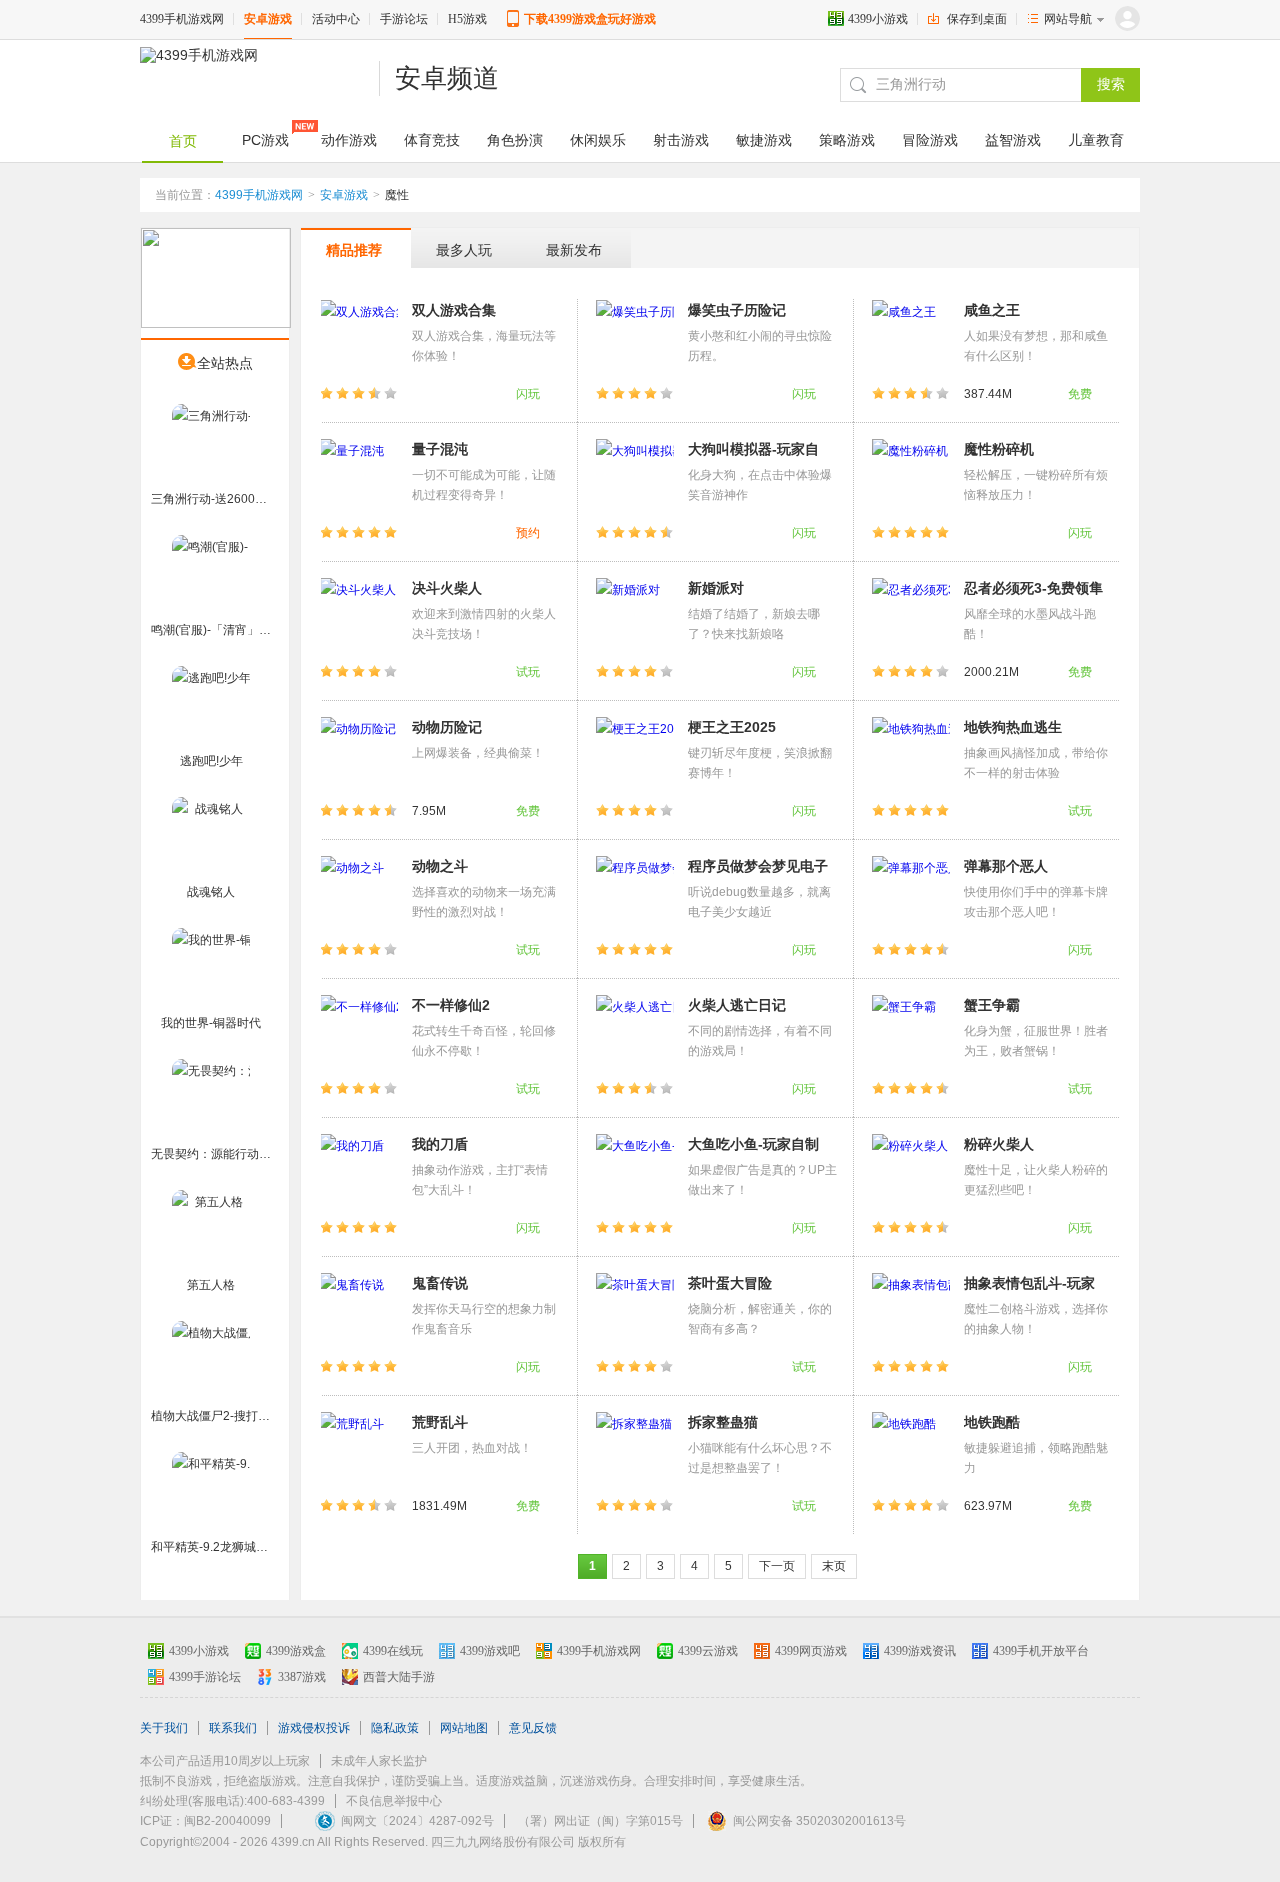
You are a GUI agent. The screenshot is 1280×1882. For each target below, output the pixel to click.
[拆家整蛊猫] (635, 1450)
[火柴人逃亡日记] (635, 1033)
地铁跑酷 (992, 1422)
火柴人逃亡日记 (737, 1005)
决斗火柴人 (447, 588)
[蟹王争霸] (911, 1033)
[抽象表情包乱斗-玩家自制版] (911, 1311)
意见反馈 (533, 1728)
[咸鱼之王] (911, 338)
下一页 (777, 1566)
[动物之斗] (359, 894)
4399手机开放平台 (1041, 1651)
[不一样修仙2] (359, 1033)
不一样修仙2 (451, 1005)
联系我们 (233, 1728)
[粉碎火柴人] (911, 1172)
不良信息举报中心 (394, 1801)
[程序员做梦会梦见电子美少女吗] (635, 894)
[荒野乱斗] (359, 1450)
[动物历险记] (359, 755)
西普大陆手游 (399, 1677)
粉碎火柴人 (999, 1144)
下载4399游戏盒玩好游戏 (590, 19)
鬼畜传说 (440, 1283)
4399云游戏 (708, 1651)
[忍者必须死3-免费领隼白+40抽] (911, 616)
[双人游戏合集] (359, 338)
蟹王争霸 (992, 1005)
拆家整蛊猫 (723, 1422)
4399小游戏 (878, 19)
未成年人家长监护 (379, 1761)
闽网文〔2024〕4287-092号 (417, 1821)
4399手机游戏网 (182, 19)
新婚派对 (716, 588)
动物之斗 (440, 866)
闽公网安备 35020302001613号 (819, 1821)
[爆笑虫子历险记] (635, 338)
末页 (834, 1566)
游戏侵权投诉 (314, 1728)
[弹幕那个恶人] (911, 894)
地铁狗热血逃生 (1013, 727)
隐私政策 (395, 1728)
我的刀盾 (440, 1144)
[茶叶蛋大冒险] (635, 1311)
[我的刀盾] (359, 1172)
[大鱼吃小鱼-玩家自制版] (635, 1172)
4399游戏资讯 (920, 1651)
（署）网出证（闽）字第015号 (600, 1821)
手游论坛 (404, 19)
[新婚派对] (635, 616)
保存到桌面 (977, 19)
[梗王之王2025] (635, 755)
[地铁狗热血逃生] (911, 755)
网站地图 (464, 1728)
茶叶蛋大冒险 (730, 1283)
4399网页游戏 (811, 1651)
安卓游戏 (268, 19)
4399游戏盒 (296, 1651)
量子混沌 (440, 449)
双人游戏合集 (454, 310)
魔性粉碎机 (999, 449)
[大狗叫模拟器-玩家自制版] (635, 477)
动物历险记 (447, 727)
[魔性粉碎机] (911, 477)
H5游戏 (467, 19)
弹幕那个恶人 (1006, 866)
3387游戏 (302, 1677)
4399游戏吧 (490, 1651)
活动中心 (336, 19)
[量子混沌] (359, 477)
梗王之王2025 (732, 727)
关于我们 (164, 1728)
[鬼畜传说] (359, 1311)
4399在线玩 (393, 1651)
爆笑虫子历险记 (737, 310)
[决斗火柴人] (359, 616)
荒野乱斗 (440, 1422)
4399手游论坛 (205, 1677)
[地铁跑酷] (911, 1450)
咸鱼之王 (992, 310)
